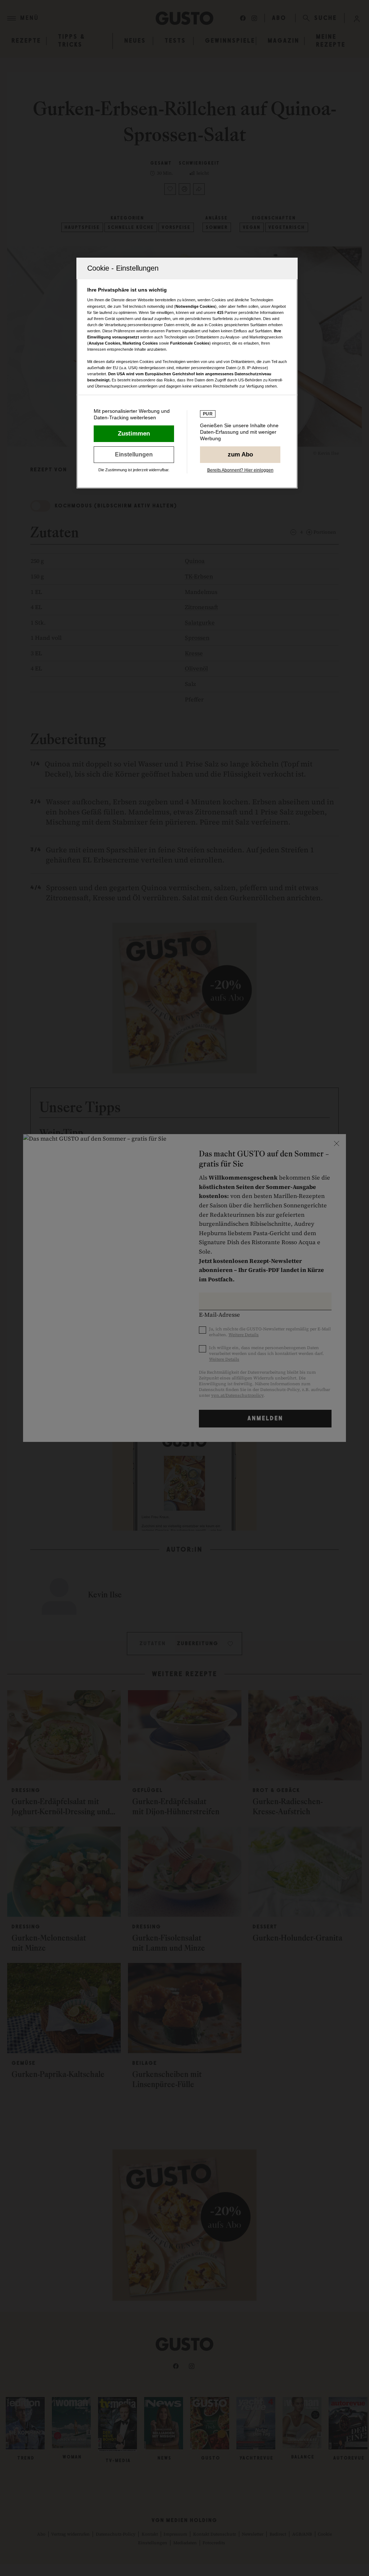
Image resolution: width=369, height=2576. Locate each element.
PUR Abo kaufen (240, 455)
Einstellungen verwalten (134, 455)
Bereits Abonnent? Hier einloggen (240, 470)
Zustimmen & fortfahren (134, 434)
